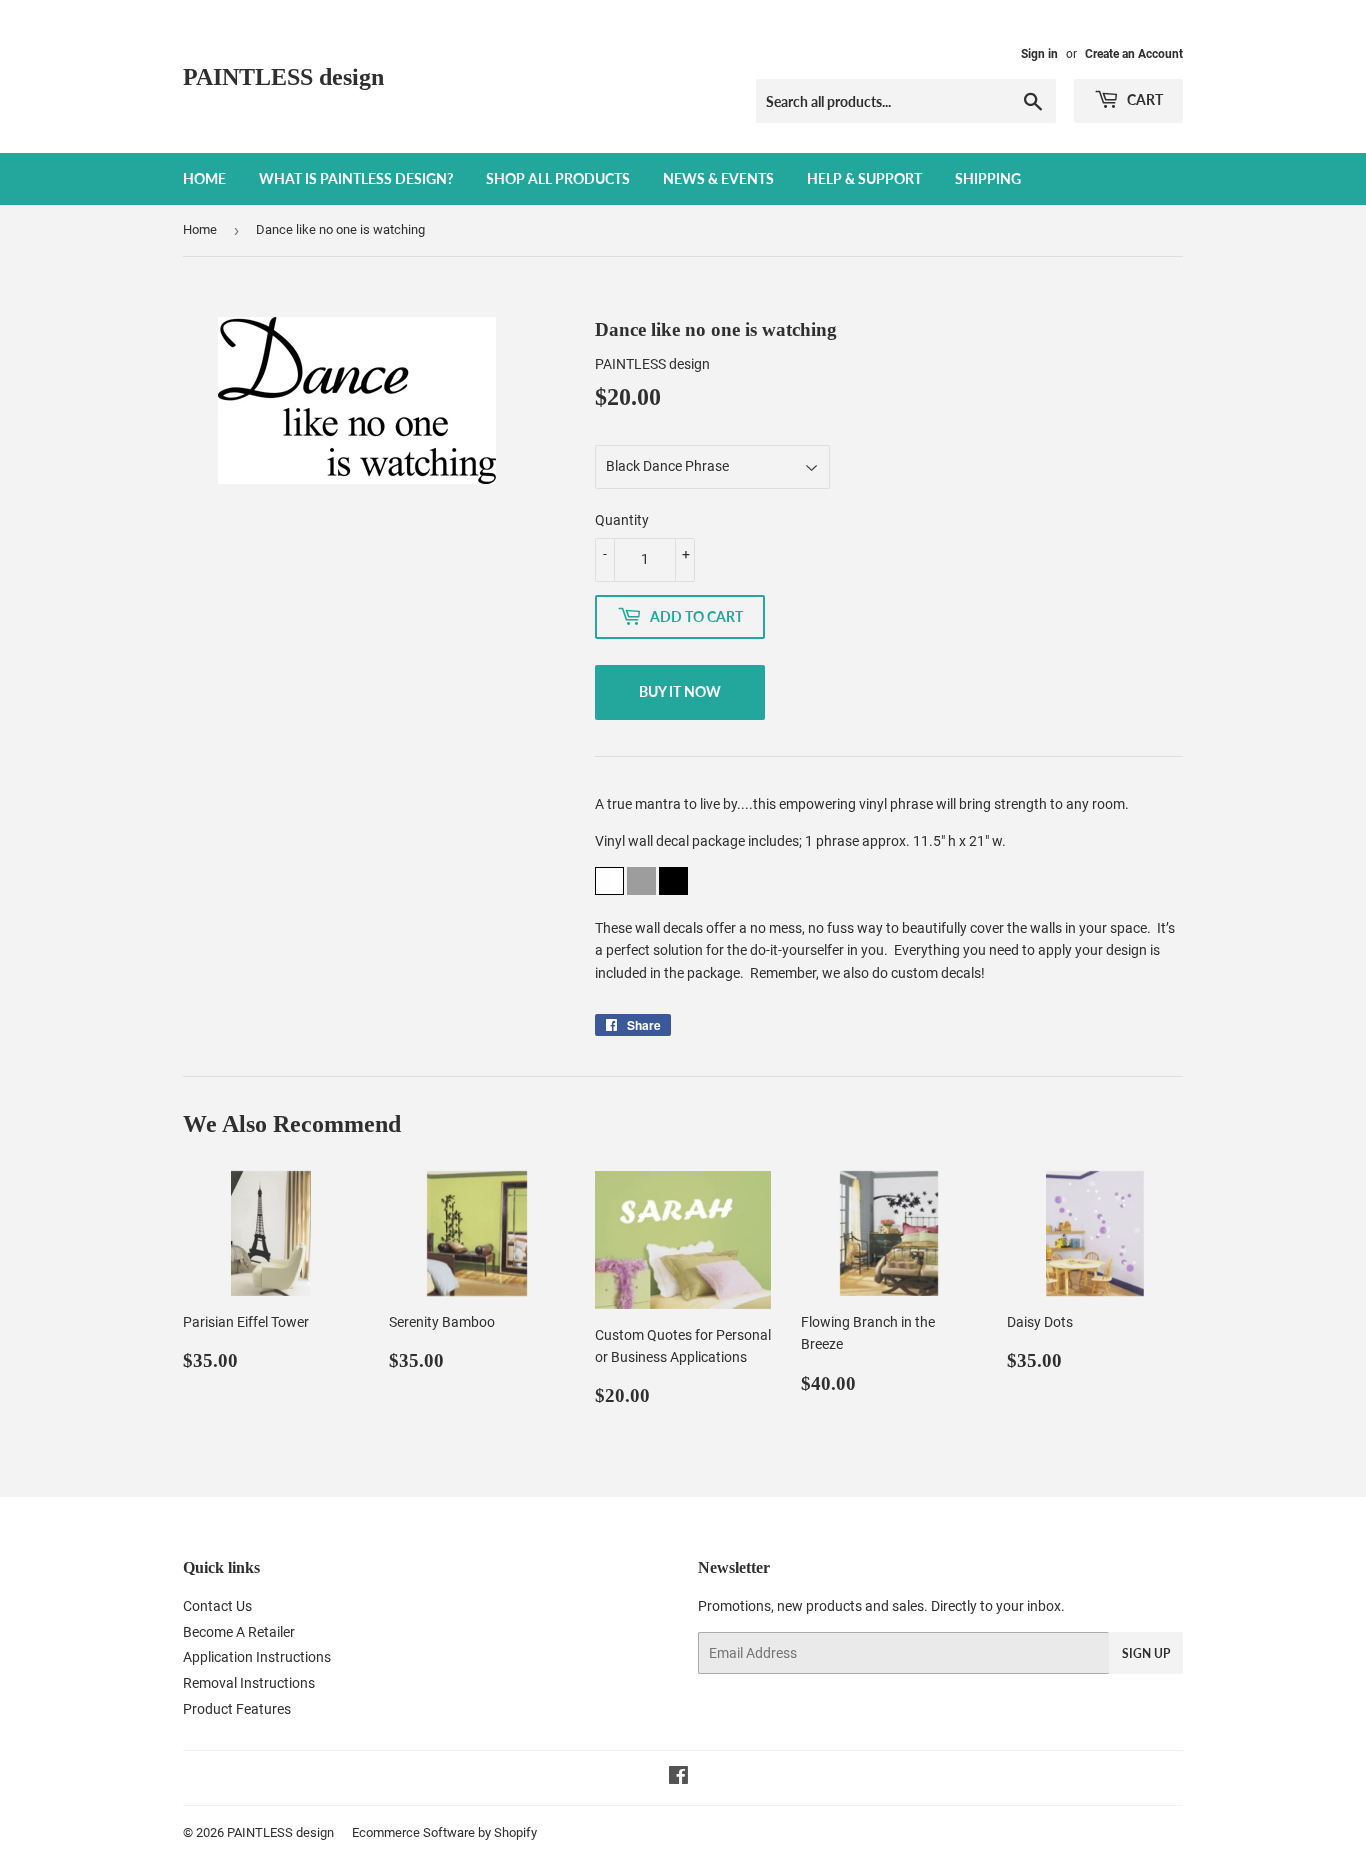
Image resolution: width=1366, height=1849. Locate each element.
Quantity (622, 520)
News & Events (718, 178)
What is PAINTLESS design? (356, 178)
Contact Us (217, 1606)
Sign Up (1146, 1653)
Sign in (1039, 54)
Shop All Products (558, 178)
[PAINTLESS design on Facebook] (678, 1778)
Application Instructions (257, 1657)
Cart (1143, 99)
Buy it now (680, 691)
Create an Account (1134, 54)
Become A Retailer (239, 1632)
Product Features (237, 1709)
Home (204, 178)
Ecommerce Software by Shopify (444, 1832)
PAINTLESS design (283, 76)
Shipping (988, 178)
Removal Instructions (249, 1683)
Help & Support (864, 178)
